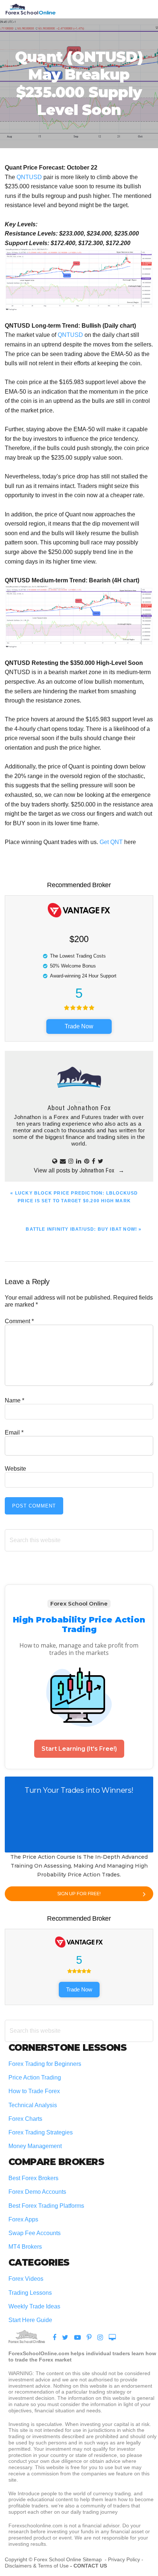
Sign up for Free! (79, 1894)
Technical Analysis (33, 2105)
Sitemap (93, 2559)
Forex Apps (23, 2219)
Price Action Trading (35, 2077)
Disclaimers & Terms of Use (37, 2566)
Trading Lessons (30, 2293)
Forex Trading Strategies (41, 2132)
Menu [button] (144, 9)
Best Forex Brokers (33, 2178)
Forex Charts (25, 2119)
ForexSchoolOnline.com (30, 9)
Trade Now (79, 1026)
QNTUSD (29, 177)
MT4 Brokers (25, 2247)
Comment (19, 1321)
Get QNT (111, 842)
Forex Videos (26, 2279)
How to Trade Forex (34, 2091)
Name (15, 1400)
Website (15, 1469)
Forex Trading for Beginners (45, 2064)
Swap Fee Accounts (35, 2233)
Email (14, 1432)
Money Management (36, 2146)
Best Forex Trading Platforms (46, 2206)
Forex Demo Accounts (37, 2192)
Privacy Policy (124, 2559)
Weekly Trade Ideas (34, 2306)
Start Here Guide (30, 2320)
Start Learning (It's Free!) (79, 1749)
